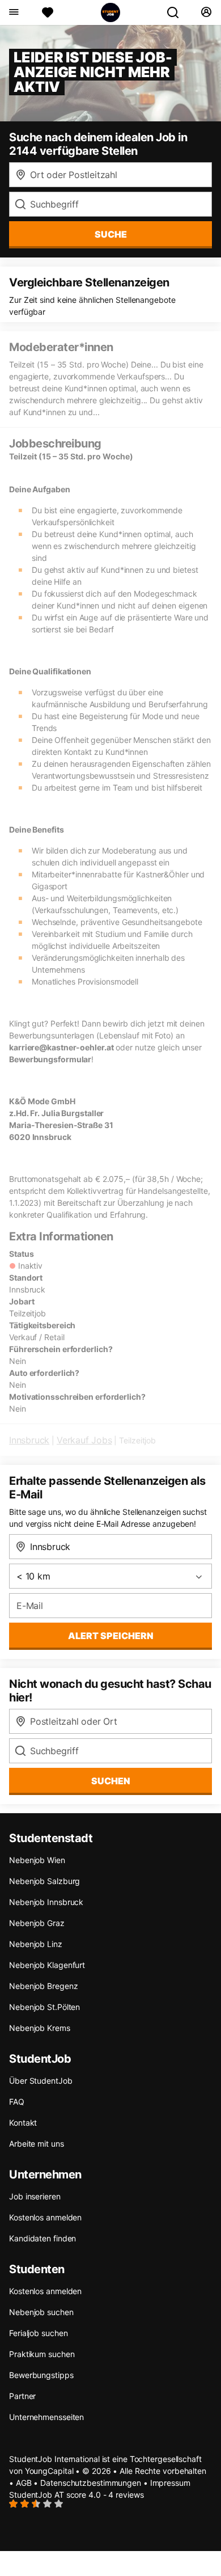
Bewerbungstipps (41, 2375)
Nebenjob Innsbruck (46, 1902)
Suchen (111, 1781)
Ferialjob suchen (38, 2333)
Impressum (170, 2483)
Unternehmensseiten (46, 2417)
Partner (22, 2396)
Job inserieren (35, 2196)
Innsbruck (29, 1440)
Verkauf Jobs (84, 1440)
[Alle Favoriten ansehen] (48, 12)
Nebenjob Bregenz (43, 1986)
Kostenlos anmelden (45, 2217)
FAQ (17, 2102)
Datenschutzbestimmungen (91, 2483)
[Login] (206, 12)
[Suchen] (177, 12)
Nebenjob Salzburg (44, 1881)
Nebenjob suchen (41, 2312)
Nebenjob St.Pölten (44, 2007)
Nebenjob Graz (37, 1923)
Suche (111, 234)
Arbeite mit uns (37, 2144)
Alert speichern (111, 1636)
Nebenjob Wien (37, 1860)
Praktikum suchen (42, 2354)
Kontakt (23, 2123)
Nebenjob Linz (36, 1944)
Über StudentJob (41, 2081)
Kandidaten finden (42, 2238)
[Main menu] (13, 12)
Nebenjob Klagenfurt (47, 1965)
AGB (24, 2483)
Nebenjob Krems (40, 2028)
